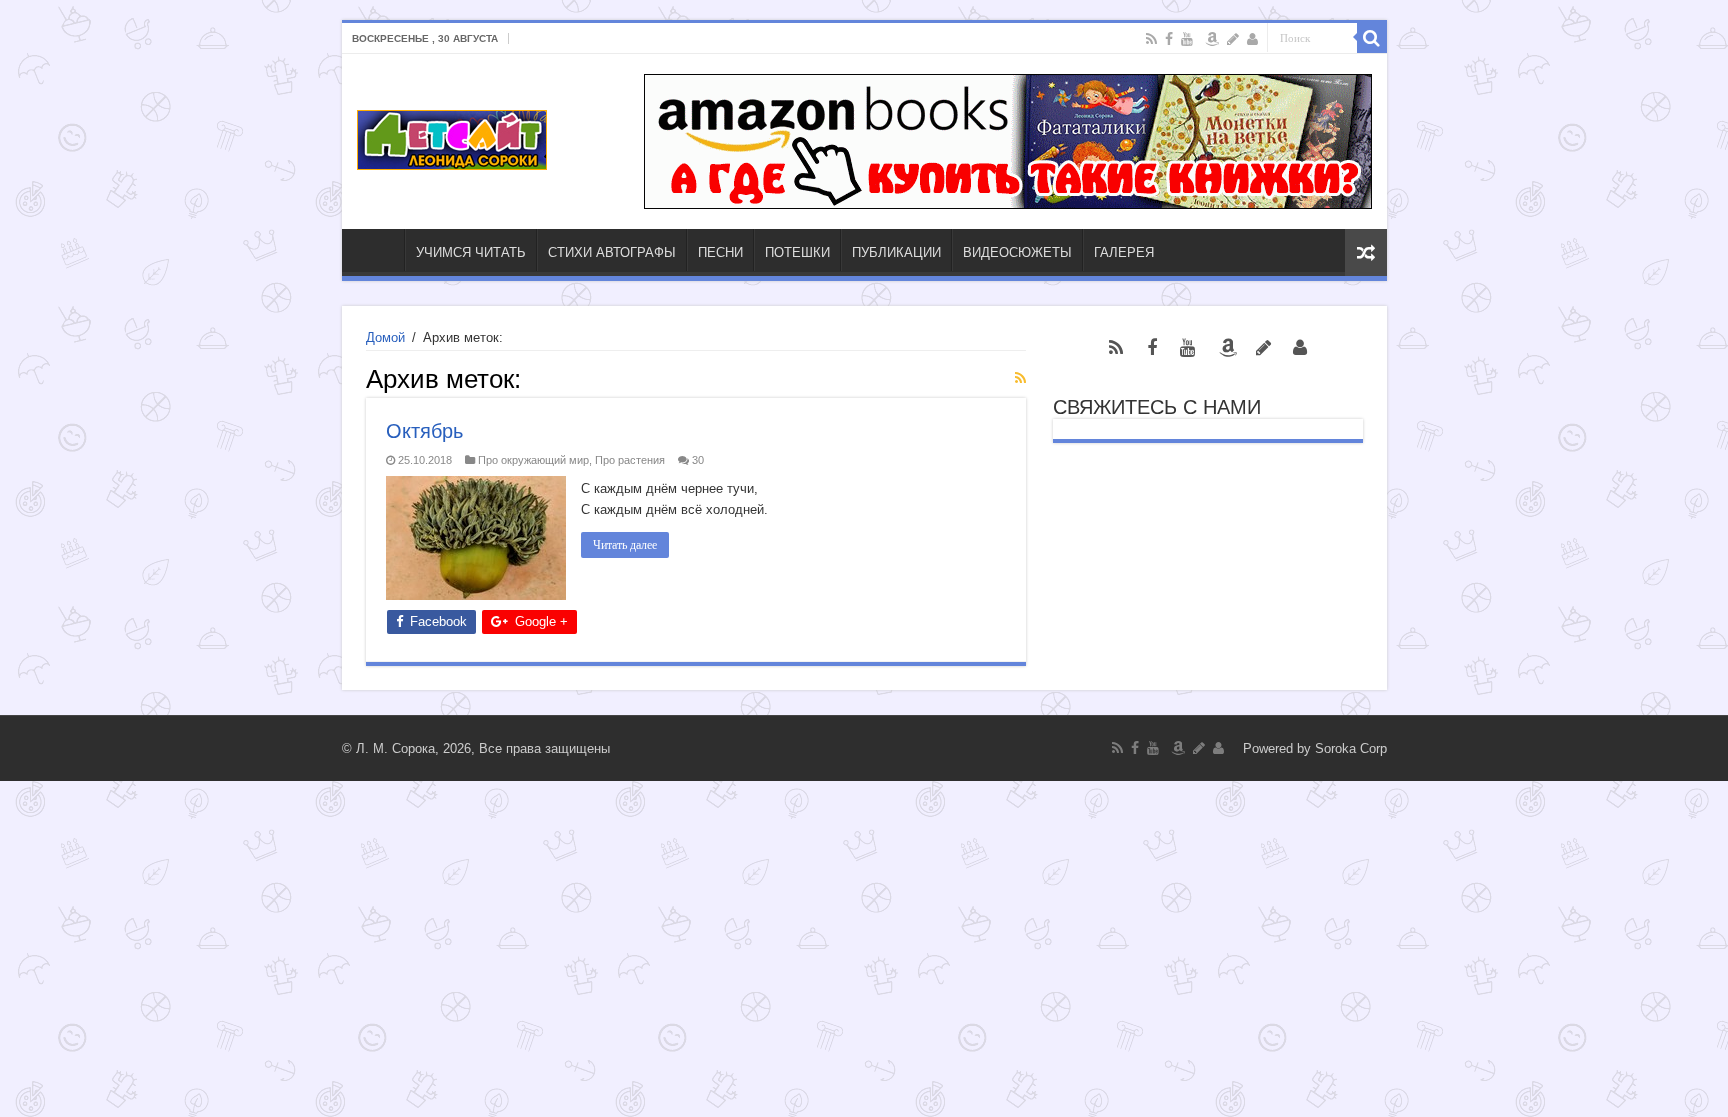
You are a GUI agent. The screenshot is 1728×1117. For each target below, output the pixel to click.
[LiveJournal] (1233, 39)
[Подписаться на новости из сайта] (1020, 378)
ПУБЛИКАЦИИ (896, 252)
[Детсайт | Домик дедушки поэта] (452, 136)
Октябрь (424, 431)
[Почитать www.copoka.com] (1252, 39)
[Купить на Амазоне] (1212, 39)
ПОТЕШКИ (797, 252)
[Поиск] (1372, 38)
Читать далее (625, 545)
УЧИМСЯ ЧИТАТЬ (471, 252)
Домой (385, 337)
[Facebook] (1169, 39)
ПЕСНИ (720, 252)
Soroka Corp (1351, 748)
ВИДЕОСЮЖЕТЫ (1017, 252)
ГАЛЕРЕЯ (1124, 252)
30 (698, 460)
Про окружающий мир (533, 460)
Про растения (630, 460)
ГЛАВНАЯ (378, 250)
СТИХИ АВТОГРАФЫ (612, 252)
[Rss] (1151, 39)
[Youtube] (1187, 39)
